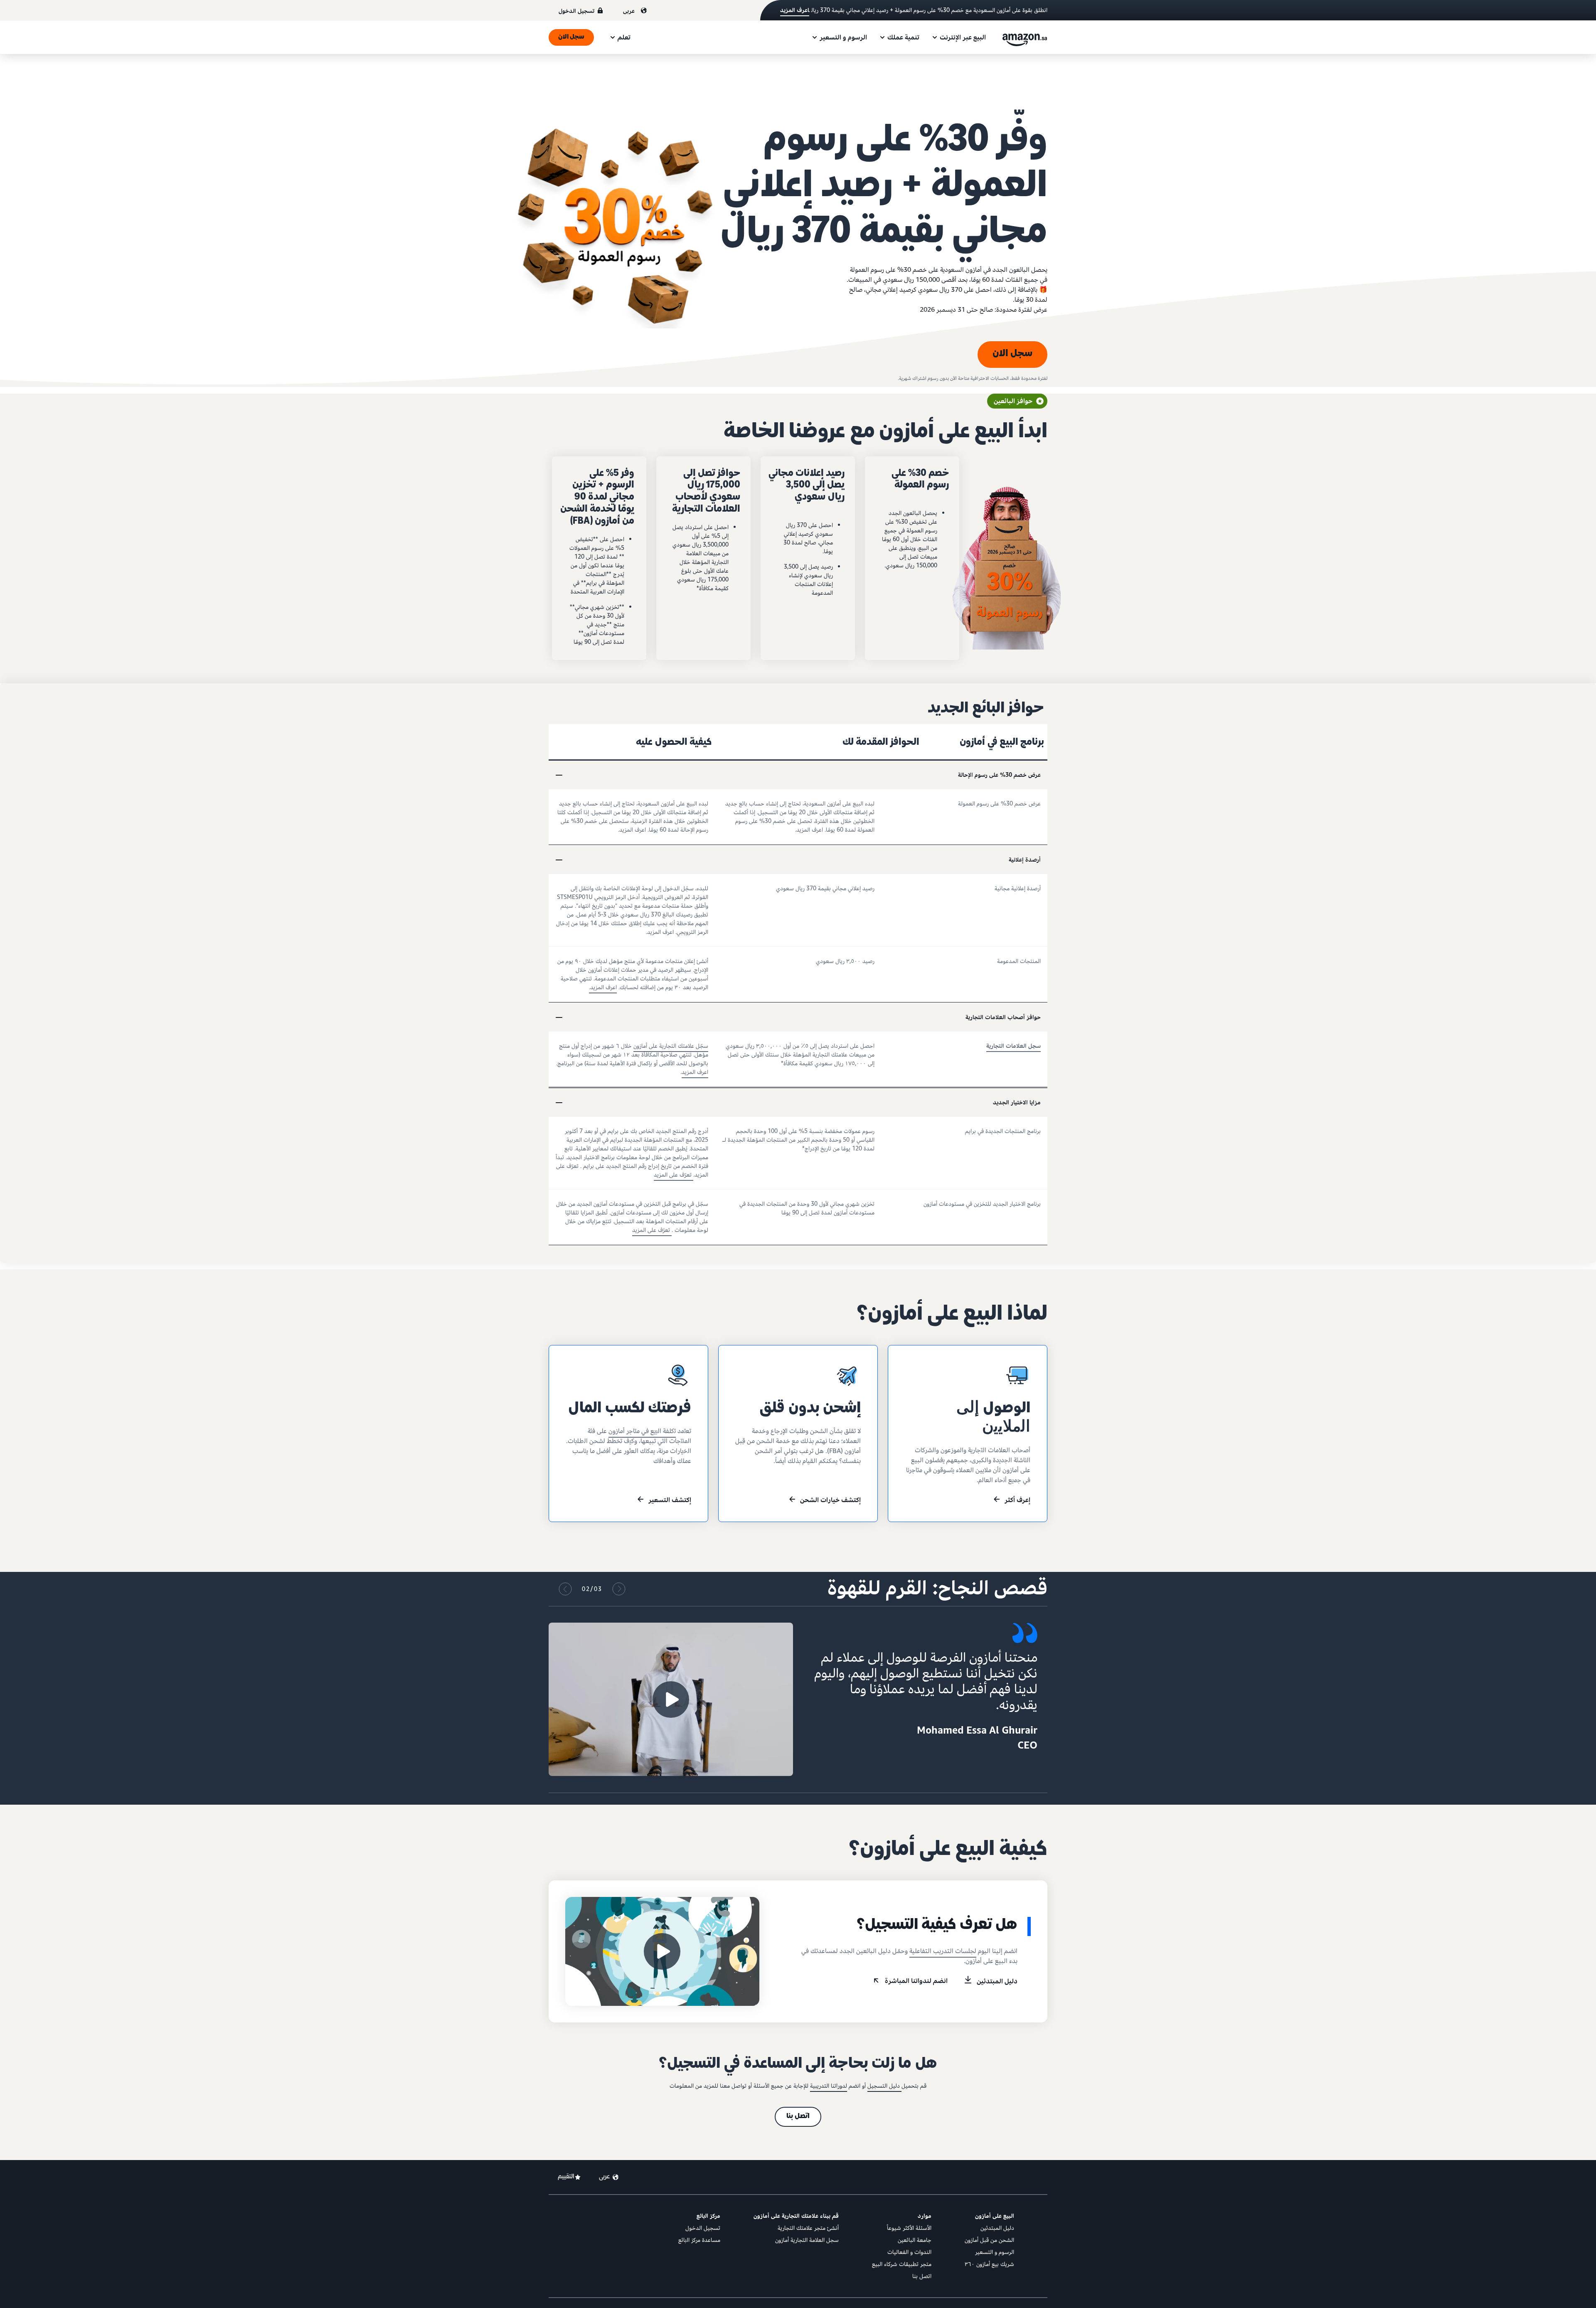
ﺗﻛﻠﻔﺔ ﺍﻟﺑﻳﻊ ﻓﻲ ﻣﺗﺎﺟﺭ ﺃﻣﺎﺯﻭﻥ (642, 1431)
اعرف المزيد (795, 10)
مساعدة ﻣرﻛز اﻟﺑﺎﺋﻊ (699, 2240)
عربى (629, 11)
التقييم (566, 2177)
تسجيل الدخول (576, 11)
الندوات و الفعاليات (909, 2252)
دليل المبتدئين (997, 1981)
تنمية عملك (903, 37)
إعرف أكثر (1017, 1500)
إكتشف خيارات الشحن (830, 1500)
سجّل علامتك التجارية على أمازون (671, 1046)
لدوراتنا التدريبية (829, 2086)
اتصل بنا (798, 2117)
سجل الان (571, 37)
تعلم (624, 37)
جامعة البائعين (915, 2240)
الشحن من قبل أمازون (989, 2240)
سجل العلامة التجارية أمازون (807, 2240)
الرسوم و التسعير (843, 37)
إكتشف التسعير (670, 1500)
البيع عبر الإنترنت (963, 37)
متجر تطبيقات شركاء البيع (902, 2264)
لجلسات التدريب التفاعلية (943, 1951)
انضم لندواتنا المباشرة (916, 1981)
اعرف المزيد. (603, 987)
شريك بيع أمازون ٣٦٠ (989, 2264)
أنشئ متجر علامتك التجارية (808, 2228)
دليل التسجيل (884, 2086)
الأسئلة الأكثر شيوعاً (909, 2228)
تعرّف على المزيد (674, 1175)
